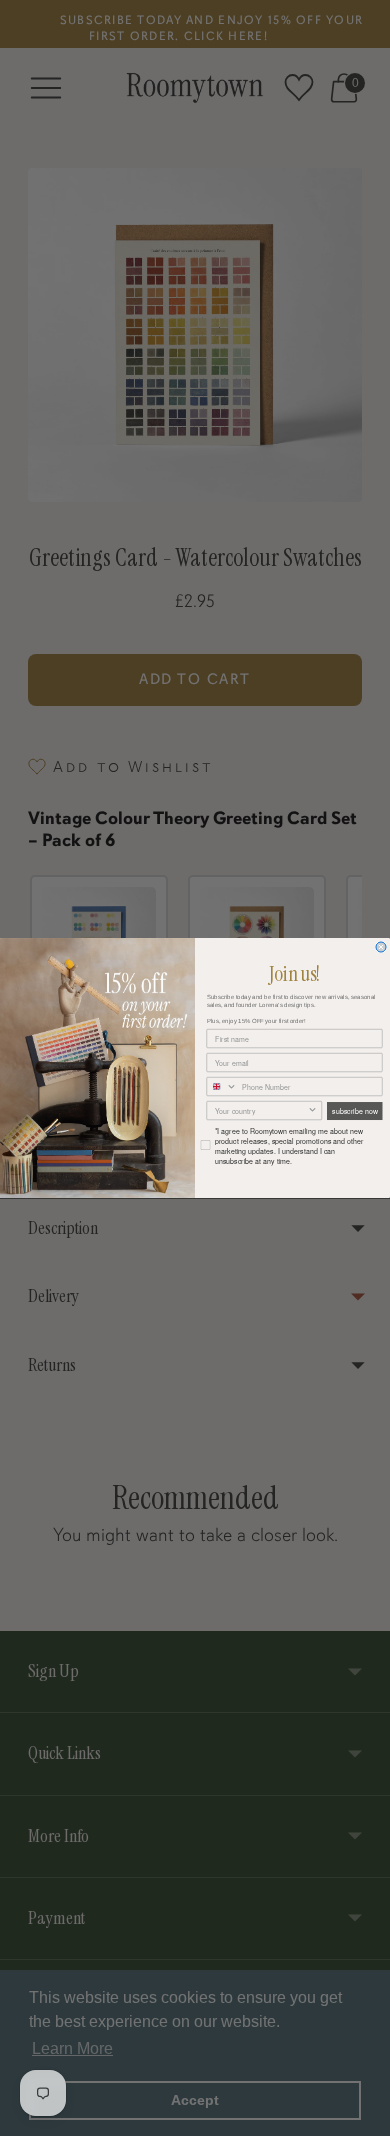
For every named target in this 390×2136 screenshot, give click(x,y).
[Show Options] (313, 1110)
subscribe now (355, 1111)
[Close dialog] (381, 947)
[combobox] (222, 1086)
